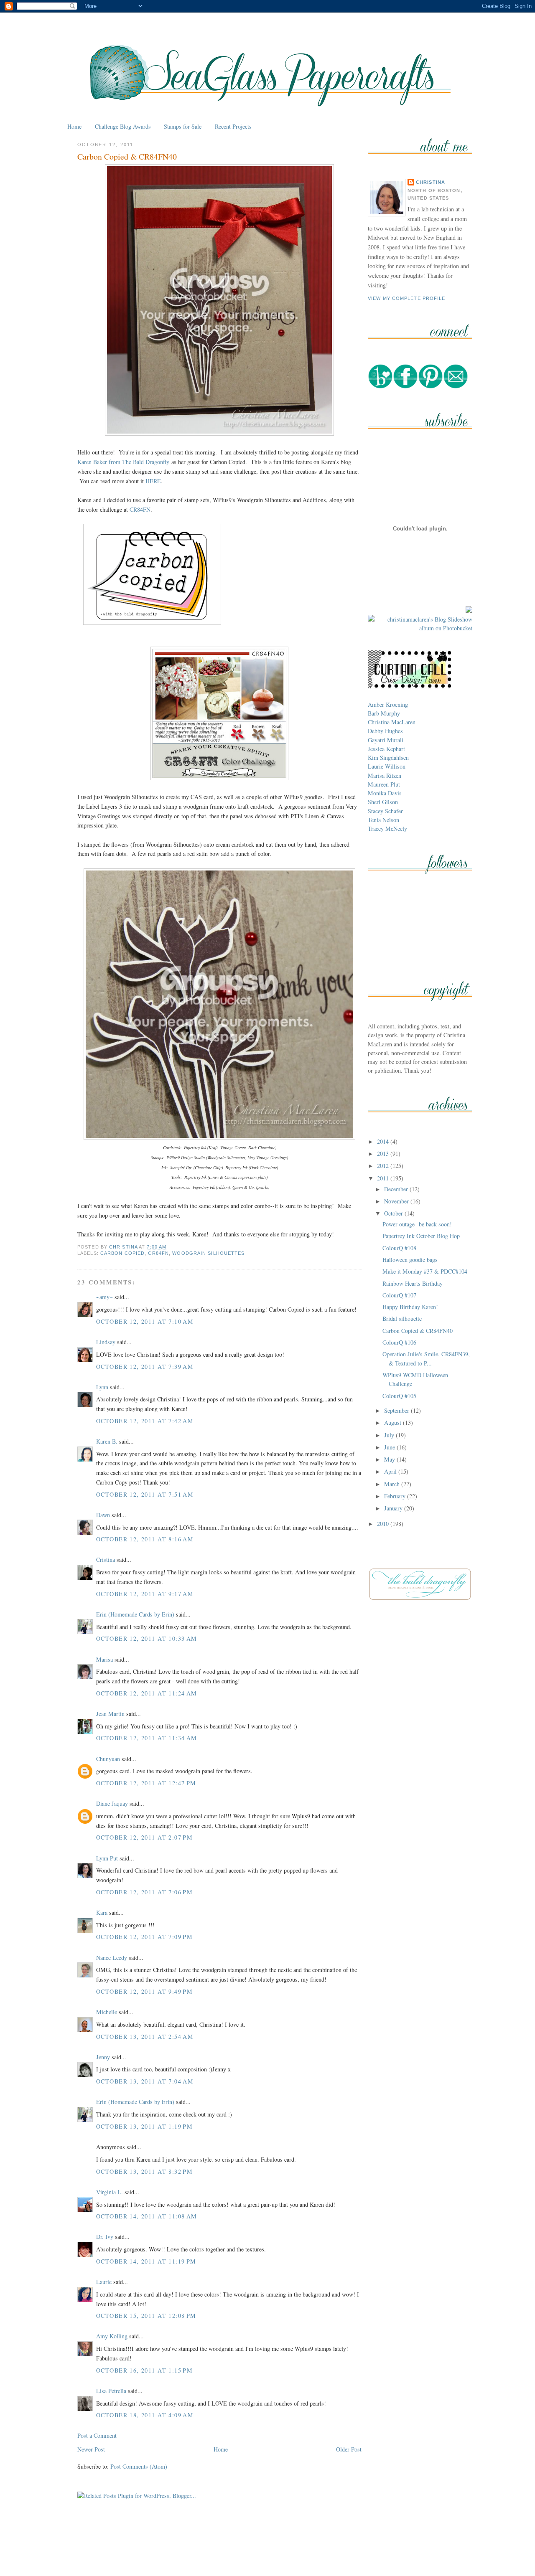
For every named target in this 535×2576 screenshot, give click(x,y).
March (393, 1484)
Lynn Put (107, 1858)
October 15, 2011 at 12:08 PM (146, 2316)
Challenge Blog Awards (123, 126)
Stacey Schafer (385, 811)
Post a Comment (97, 2435)
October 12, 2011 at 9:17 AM (145, 1594)
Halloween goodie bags (410, 1260)
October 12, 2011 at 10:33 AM (147, 1638)
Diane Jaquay (112, 1803)
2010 (384, 1524)
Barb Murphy (384, 713)
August (394, 1423)
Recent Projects (233, 126)
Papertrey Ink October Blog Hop (421, 1236)
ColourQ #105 (399, 1396)
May (390, 1459)
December (397, 1189)
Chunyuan (108, 1759)
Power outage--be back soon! (417, 1224)
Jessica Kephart (386, 749)
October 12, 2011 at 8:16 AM (145, 1539)
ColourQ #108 (399, 1248)
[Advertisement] (267, 2550)
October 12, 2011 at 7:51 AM (145, 1494)
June (390, 1447)
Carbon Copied (122, 1253)
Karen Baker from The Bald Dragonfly (123, 462)
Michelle (107, 2012)
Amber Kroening (388, 704)
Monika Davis (385, 793)
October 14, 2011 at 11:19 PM (146, 2261)
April (391, 1471)
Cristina (106, 1560)
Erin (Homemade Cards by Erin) (135, 1614)
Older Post (349, 2449)
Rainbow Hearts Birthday (413, 1283)
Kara (102, 1912)
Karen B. (107, 1441)
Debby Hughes (385, 731)
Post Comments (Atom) (139, 2466)
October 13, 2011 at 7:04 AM (145, 2081)
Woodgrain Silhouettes (208, 1253)
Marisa (104, 1659)
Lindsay (106, 1342)
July (390, 1435)
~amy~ (104, 1297)
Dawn (103, 1515)
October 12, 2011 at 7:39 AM (145, 1367)
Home (74, 126)
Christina (431, 182)
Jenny (103, 2057)
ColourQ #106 (399, 1342)
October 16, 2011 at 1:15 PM (144, 2370)
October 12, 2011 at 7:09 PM (144, 1937)
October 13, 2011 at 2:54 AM (145, 2037)
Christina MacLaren (392, 722)
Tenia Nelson (383, 820)
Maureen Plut (384, 784)
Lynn (102, 1387)
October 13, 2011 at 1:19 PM (144, 2126)
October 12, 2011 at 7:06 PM (144, 1892)
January (394, 1508)
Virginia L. (110, 2192)
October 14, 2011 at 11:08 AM (147, 2216)
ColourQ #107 (399, 1295)
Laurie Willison (387, 766)
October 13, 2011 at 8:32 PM (144, 2171)
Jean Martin (110, 1714)
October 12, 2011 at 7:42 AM (145, 1421)
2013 (384, 1153)
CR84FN (140, 509)
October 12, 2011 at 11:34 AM (147, 1738)
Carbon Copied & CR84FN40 (418, 1331)
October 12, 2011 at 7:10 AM (145, 1321)
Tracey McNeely (387, 829)
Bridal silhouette (402, 1318)
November (397, 1201)
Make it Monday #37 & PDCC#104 (425, 1271)
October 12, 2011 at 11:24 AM (147, 1693)
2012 (384, 1166)
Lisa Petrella (111, 2391)
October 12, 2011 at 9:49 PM (144, 1991)
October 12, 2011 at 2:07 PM (144, 1837)
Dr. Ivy (105, 2237)
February (396, 1496)
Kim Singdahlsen (388, 758)
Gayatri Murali (386, 740)
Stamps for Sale (183, 126)
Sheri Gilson (383, 802)
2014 (384, 1141)
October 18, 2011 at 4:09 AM (145, 2415)
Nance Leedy (112, 1958)
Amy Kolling (112, 2336)
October (394, 1213)
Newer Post (91, 2449)
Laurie (104, 2282)
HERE (153, 481)
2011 (384, 1178)
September (397, 1410)
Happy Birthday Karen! (410, 1307)
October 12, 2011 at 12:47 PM (146, 1783)
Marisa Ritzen (385, 775)
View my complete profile (407, 298)
